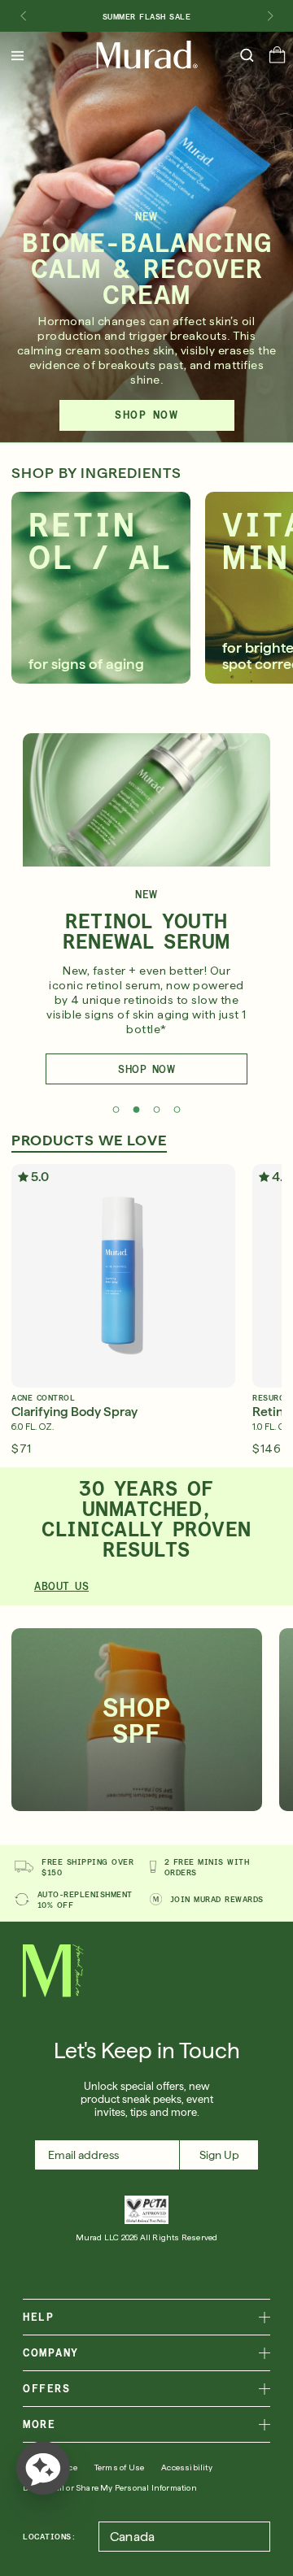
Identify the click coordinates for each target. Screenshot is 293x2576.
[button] (277, 59)
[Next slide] (270, 16)
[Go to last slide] (23, 16)
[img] (147, 55)
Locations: (49, 2536)
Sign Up (219, 2155)
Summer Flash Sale (147, 16)
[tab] (116, 1110)
